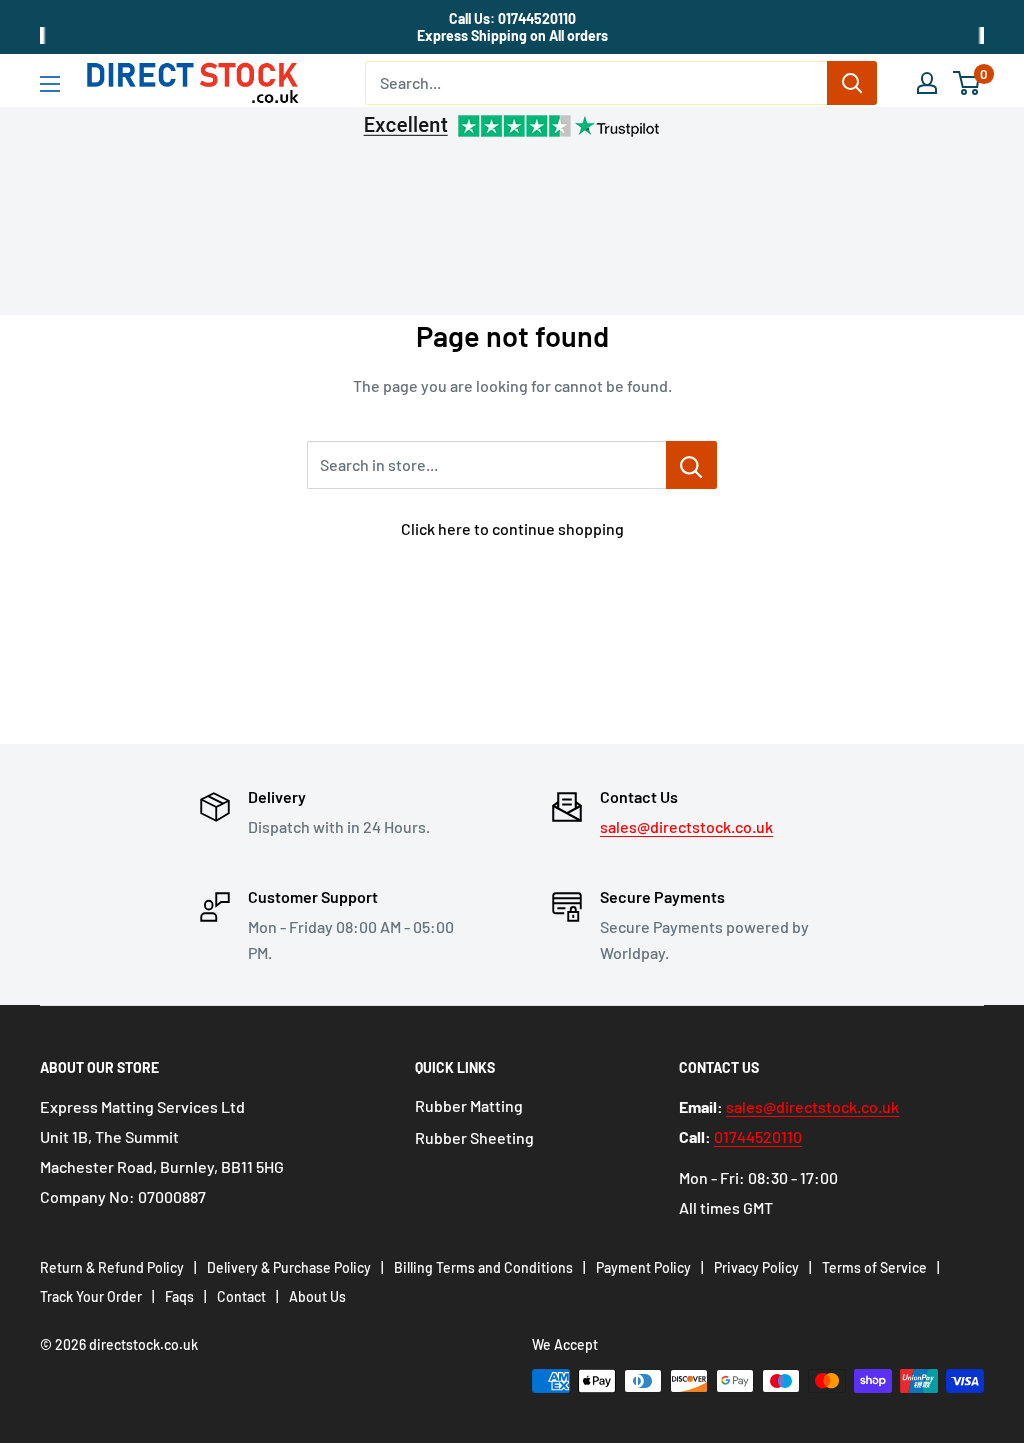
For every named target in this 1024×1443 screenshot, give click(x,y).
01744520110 (758, 1136)
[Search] (852, 83)
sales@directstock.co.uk (686, 826)
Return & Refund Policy (112, 1267)
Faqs (179, 1296)
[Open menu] (50, 84)
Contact (241, 1296)
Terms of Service (874, 1267)
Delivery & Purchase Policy (289, 1267)
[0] (967, 83)
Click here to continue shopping (512, 528)
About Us (317, 1296)
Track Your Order (91, 1296)
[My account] (927, 83)
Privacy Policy (756, 1267)
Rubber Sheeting (474, 1137)
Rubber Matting (469, 1105)
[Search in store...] (691, 465)
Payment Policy (643, 1267)
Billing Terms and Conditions (483, 1267)
